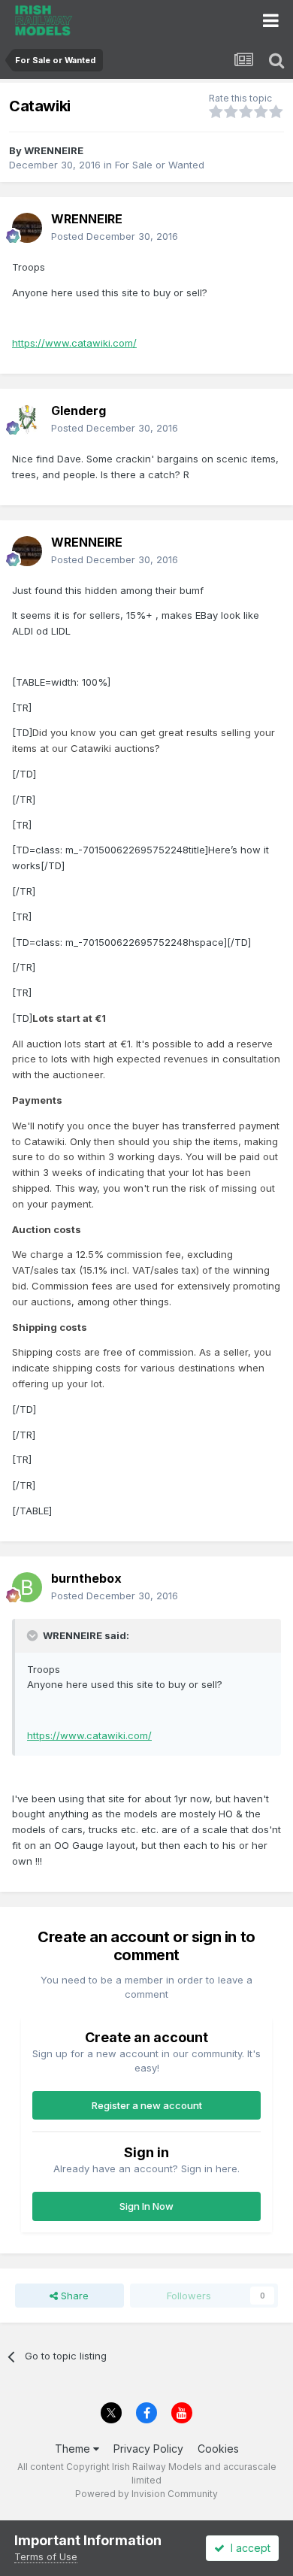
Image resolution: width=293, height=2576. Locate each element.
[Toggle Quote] (34, 1635)
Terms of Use (46, 2556)
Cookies (218, 2449)
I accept (248, 2548)
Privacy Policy (148, 2449)
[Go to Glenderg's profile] (27, 420)
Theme (74, 2449)
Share (73, 2296)
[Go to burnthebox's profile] (27, 1587)
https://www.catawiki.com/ (74, 343)
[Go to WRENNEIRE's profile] (27, 228)
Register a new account (147, 2105)
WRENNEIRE (54, 150)
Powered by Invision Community (146, 2494)
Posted (115, 236)
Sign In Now (146, 2206)
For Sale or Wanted (160, 165)
